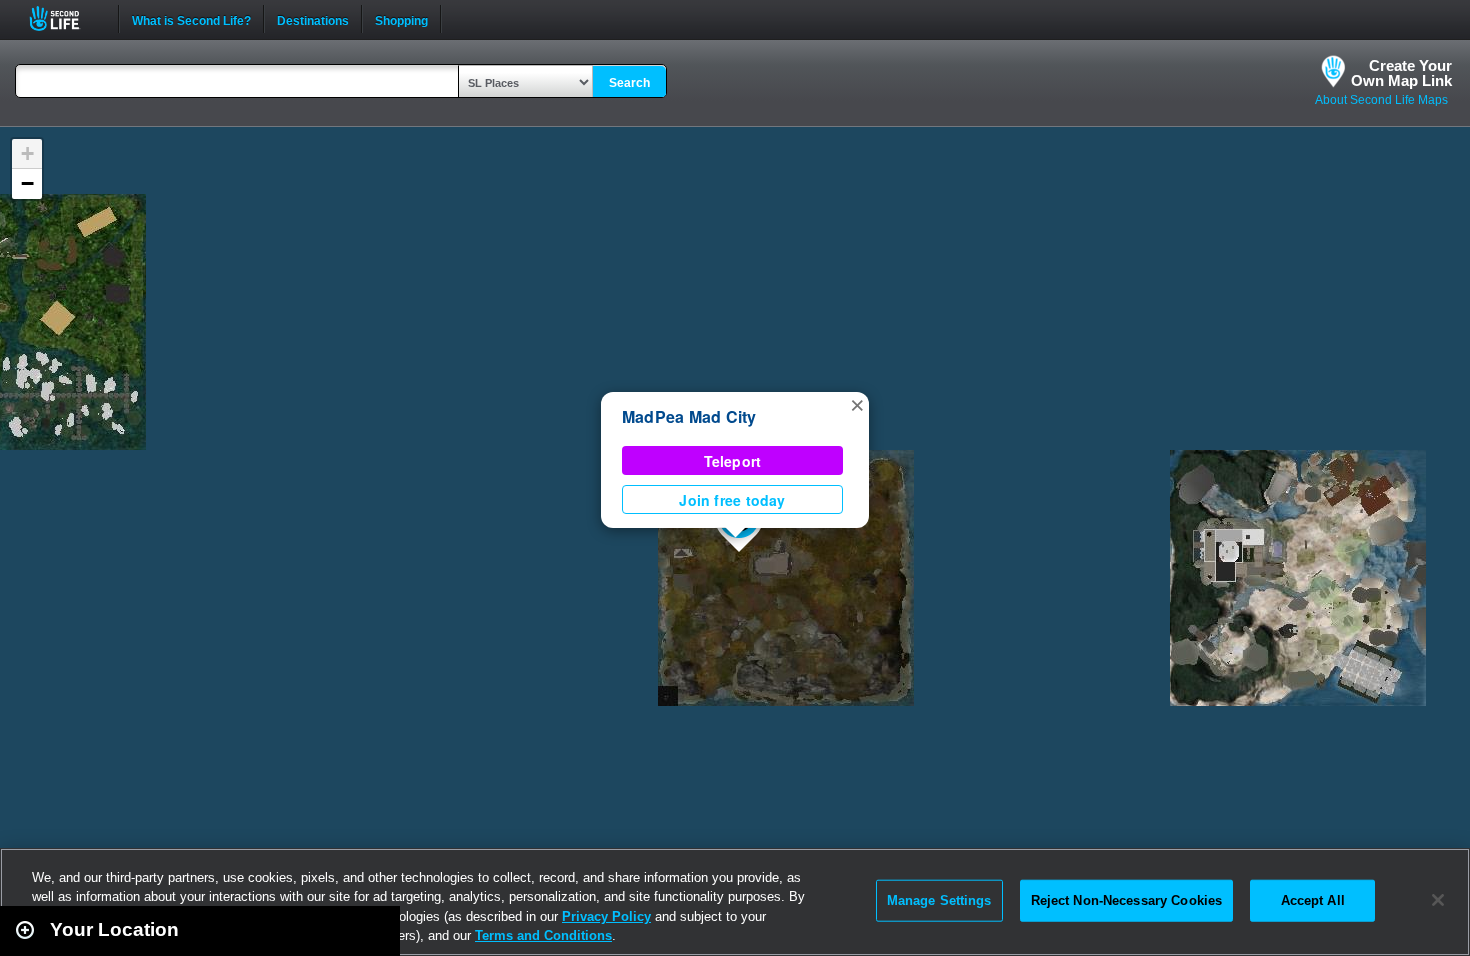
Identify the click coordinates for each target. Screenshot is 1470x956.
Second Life (65, 18)
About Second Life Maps (1381, 100)
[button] (857, 404)
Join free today (732, 500)
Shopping (401, 19)
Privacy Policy (606, 916)
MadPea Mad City (689, 416)
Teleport (733, 461)
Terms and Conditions (543, 935)
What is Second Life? (191, 19)
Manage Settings (939, 900)
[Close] (1438, 900)
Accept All (1313, 900)
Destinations (313, 19)
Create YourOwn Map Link (1401, 73)
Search (629, 83)
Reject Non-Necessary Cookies (1127, 900)
